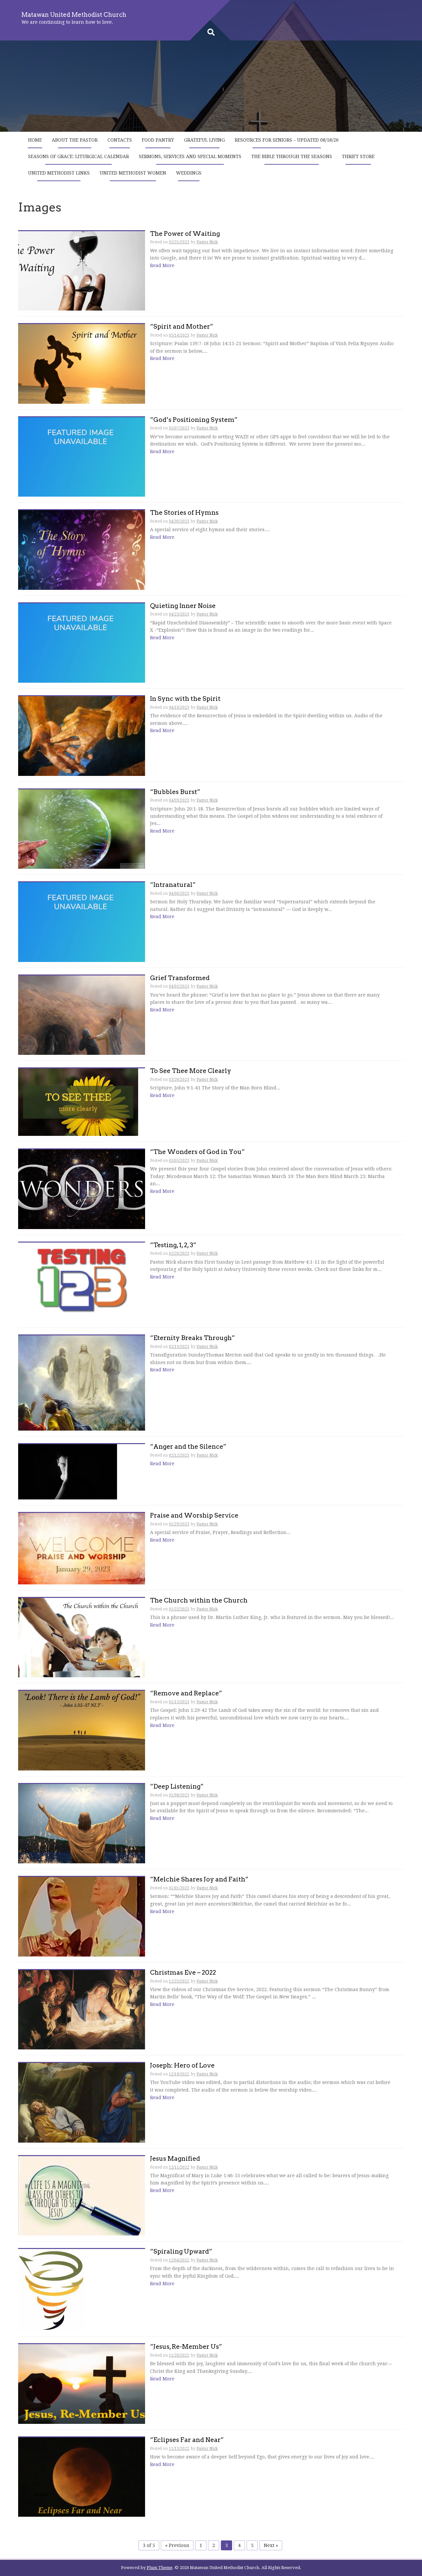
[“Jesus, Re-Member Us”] (82, 2384)
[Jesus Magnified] (82, 2195)
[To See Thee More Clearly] (78, 1102)
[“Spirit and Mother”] (82, 364)
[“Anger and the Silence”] (68, 1471)
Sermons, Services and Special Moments (190, 156)
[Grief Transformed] (82, 1015)
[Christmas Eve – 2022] (82, 2009)
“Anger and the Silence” (188, 1447)
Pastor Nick (207, 242)
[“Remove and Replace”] (82, 1730)
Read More (162, 265)
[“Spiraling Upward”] (52, 2289)
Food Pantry (158, 140)
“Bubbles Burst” (175, 792)
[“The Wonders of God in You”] (82, 1189)
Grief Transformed (180, 978)
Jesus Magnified (175, 2159)
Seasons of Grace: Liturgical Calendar (78, 156)
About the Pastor (75, 140)
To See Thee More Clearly (191, 1071)
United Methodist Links (59, 173)
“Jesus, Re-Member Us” (186, 2347)
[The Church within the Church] (82, 1637)
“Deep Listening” (177, 1787)
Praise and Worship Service (194, 1516)
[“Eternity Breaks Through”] (82, 1383)
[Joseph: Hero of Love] (82, 2102)
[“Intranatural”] (82, 922)
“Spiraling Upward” (181, 2252)
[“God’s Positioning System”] (82, 456)
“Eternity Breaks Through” (193, 1338)
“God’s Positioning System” (194, 420)
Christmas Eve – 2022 (183, 1973)
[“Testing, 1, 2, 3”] (82, 1282)
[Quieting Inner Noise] (82, 643)
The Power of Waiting (185, 234)
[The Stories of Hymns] (82, 550)
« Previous (177, 2545)
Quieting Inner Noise (183, 606)
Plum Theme (160, 2568)
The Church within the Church (199, 1601)
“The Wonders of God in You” (197, 1152)
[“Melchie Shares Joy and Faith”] (82, 1916)
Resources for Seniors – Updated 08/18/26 (287, 140)
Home (35, 140)
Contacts (120, 140)
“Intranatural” (173, 885)
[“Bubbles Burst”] (82, 829)
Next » (271, 2545)
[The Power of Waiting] (82, 270)
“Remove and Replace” (186, 1694)
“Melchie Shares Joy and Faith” (199, 1880)
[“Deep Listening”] (82, 1823)
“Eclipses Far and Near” (187, 2440)
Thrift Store (358, 156)
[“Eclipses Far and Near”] (82, 2477)
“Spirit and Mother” (182, 327)
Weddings (189, 173)
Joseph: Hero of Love (182, 2066)
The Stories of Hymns (184, 513)
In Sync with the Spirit (185, 699)
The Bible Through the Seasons (292, 156)
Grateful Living (204, 140)
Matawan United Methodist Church (74, 15)
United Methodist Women (133, 173)
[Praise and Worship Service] (82, 1548)
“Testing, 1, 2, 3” (173, 1245)
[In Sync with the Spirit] (82, 736)
